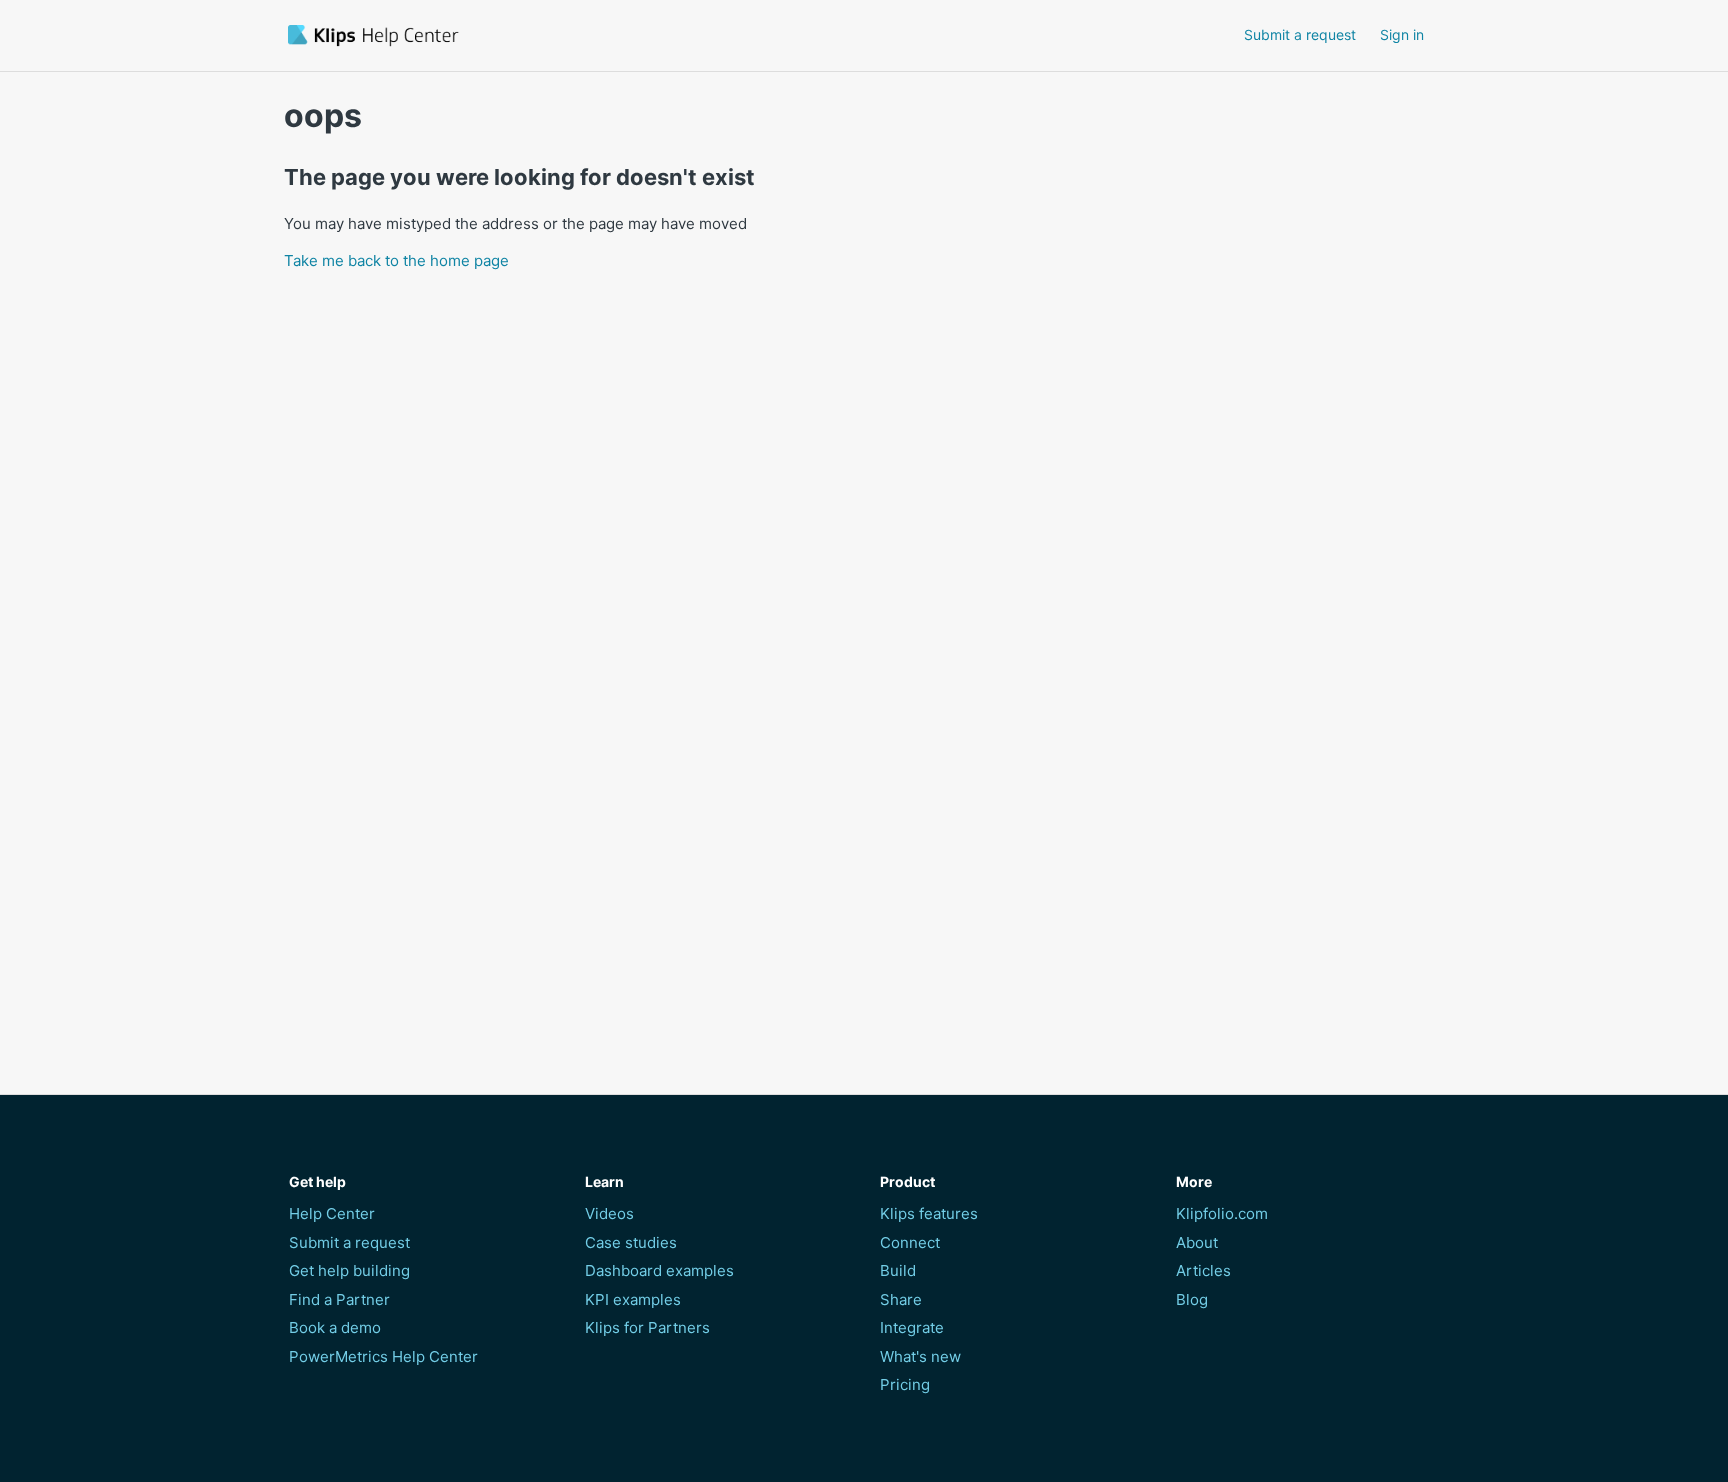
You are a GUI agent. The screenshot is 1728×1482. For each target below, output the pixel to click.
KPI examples (633, 1299)
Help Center (332, 1213)
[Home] (487, 35)
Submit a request (1300, 34)
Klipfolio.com (1222, 1213)
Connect (910, 1242)
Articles (1203, 1270)
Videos (609, 1213)
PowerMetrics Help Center (383, 1356)
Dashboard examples (659, 1270)
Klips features (929, 1213)
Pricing (905, 1384)
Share (901, 1299)
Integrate (912, 1327)
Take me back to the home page (396, 260)
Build (898, 1270)
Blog (1192, 1299)
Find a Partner (339, 1299)
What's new (920, 1356)
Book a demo (335, 1327)
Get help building (349, 1270)
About (1197, 1242)
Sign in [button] (1402, 34)
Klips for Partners (647, 1327)
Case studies (631, 1242)
